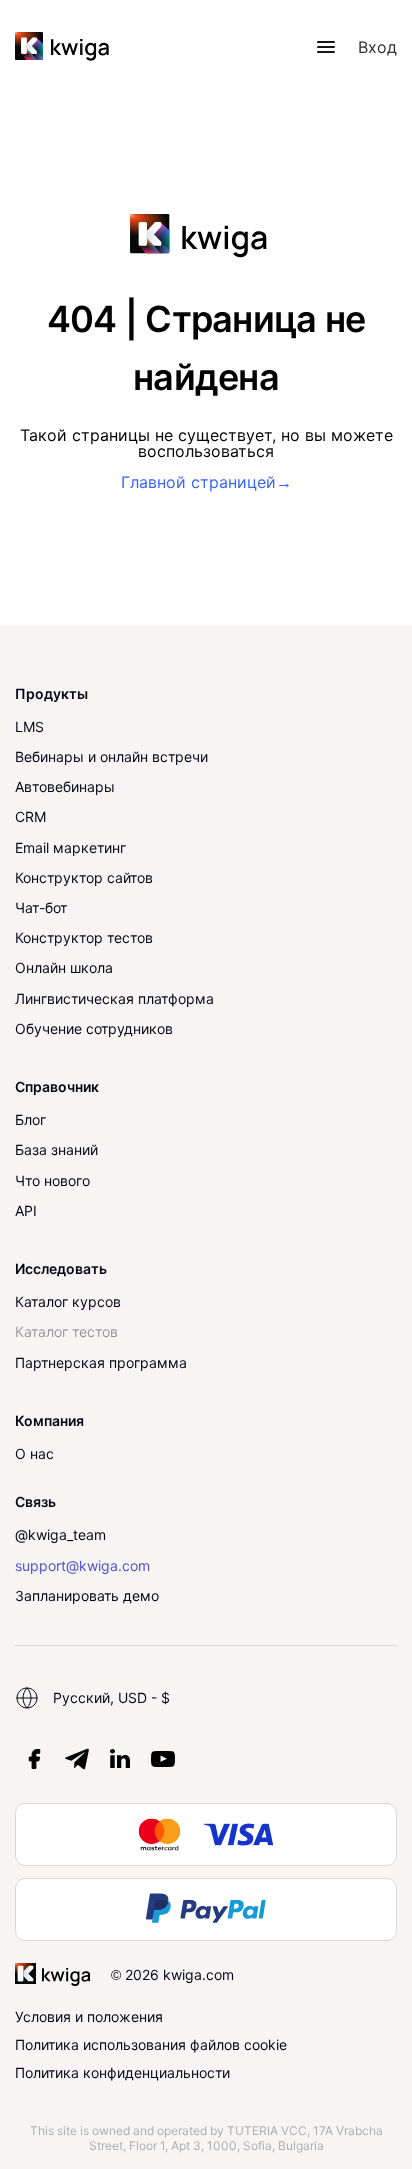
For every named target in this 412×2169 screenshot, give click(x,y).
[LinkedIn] (120, 1759)
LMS (29, 726)
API (26, 1210)
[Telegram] (77, 1759)
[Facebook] (34, 1759)
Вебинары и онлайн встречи (111, 756)
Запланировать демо (87, 1595)
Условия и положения (89, 2016)
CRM (30, 816)
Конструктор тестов (84, 937)
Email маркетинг (70, 847)
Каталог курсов (68, 1301)
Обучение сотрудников (94, 1028)
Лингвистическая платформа (114, 998)
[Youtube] (163, 1759)
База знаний (56, 1149)
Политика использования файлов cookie (151, 2044)
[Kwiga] (62, 47)
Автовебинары (65, 786)
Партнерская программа (101, 1362)
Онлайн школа (64, 967)
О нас (34, 1453)
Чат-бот (41, 907)
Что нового (52, 1180)
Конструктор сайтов (84, 877)
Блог (30, 1119)
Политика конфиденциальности (122, 2072)
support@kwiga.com (82, 1565)
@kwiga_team (60, 1534)
